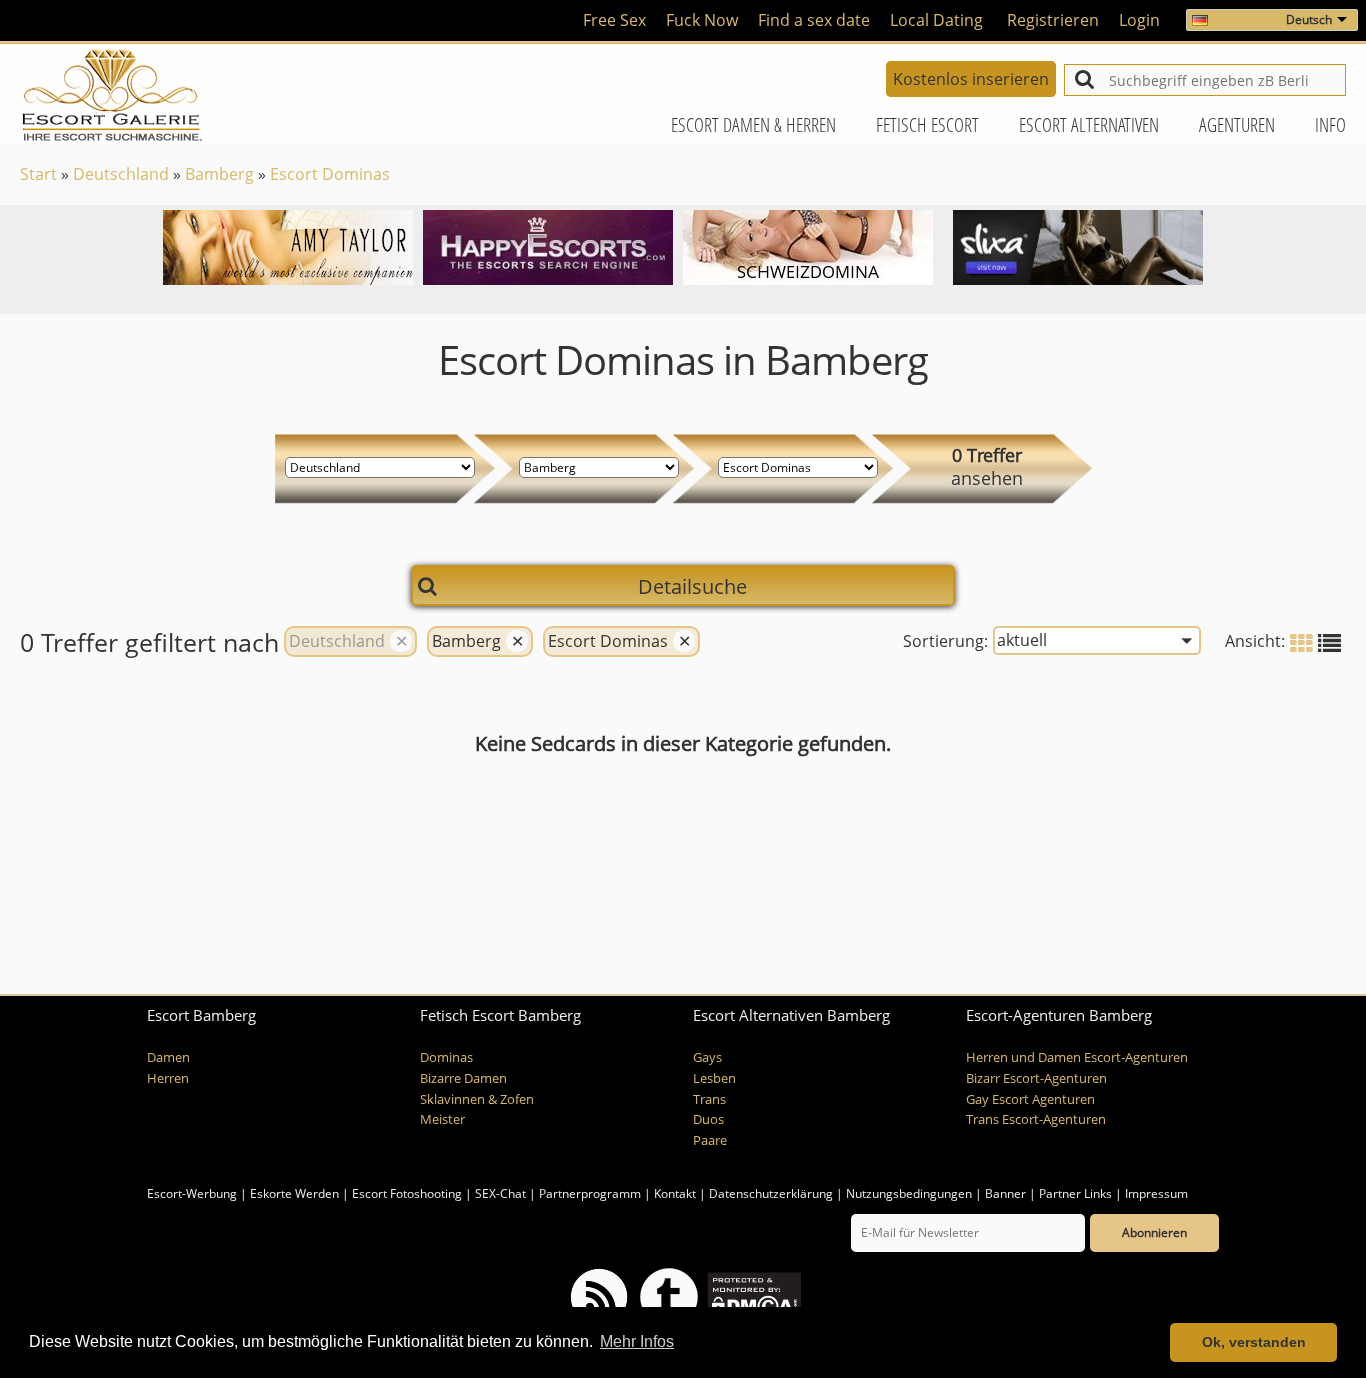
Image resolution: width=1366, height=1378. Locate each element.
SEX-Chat (500, 1193)
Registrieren (1053, 20)
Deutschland (121, 174)
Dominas (446, 1057)
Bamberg (219, 174)
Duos (708, 1119)
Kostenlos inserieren (971, 79)
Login (1139, 20)
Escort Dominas (330, 174)
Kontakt (676, 1193)
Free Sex (614, 20)
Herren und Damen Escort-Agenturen (1077, 1057)
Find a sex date (814, 20)
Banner (1005, 1193)
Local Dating (936, 20)
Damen (168, 1057)
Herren (168, 1078)
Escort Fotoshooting (407, 1193)
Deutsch (1309, 19)
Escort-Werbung (192, 1193)
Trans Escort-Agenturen (1036, 1119)
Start (38, 174)
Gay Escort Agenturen (1030, 1099)
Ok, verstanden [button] (1254, 1342)
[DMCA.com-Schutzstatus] (752, 1295)
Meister (442, 1119)
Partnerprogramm (590, 1193)
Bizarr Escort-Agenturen (1036, 1078)
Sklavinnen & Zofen (477, 1099)
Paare (710, 1140)
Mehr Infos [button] (637, 1341)
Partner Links (1075, 1193)
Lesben (714, 1078)
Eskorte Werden (294, 1193)
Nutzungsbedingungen (909, 1193)
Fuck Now (702, 20)
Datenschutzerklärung (771, 1193)
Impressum (1156, 1193)
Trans (709, 1099)
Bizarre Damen (463, 1078)
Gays (707, 1057)
